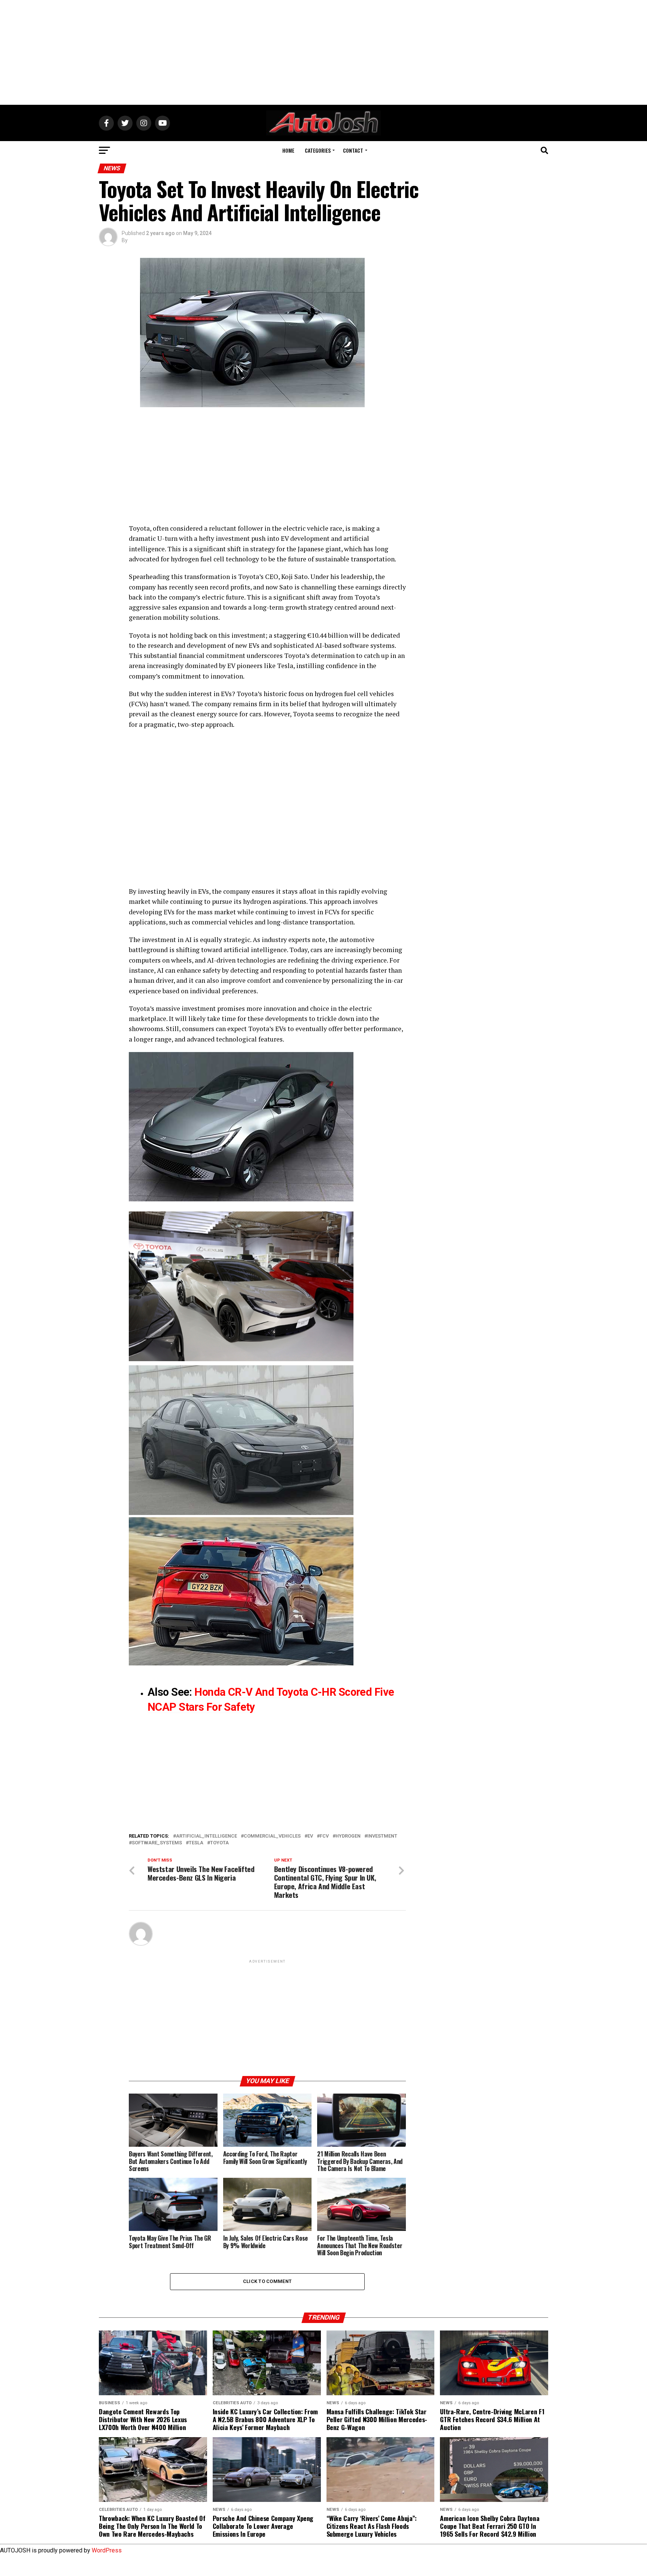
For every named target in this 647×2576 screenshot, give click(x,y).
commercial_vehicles (272, 1836)
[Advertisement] (323, 52)
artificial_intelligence (206, 1836)
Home (288, 150)
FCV (324, 1836)
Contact (353, 150)
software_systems (157, 1843)
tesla (196, 1843)
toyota (219, 1843)
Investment (382, 1836)
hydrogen (348, 1836)
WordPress (107, 2550)
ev (310, 1836)
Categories (318, 150)
